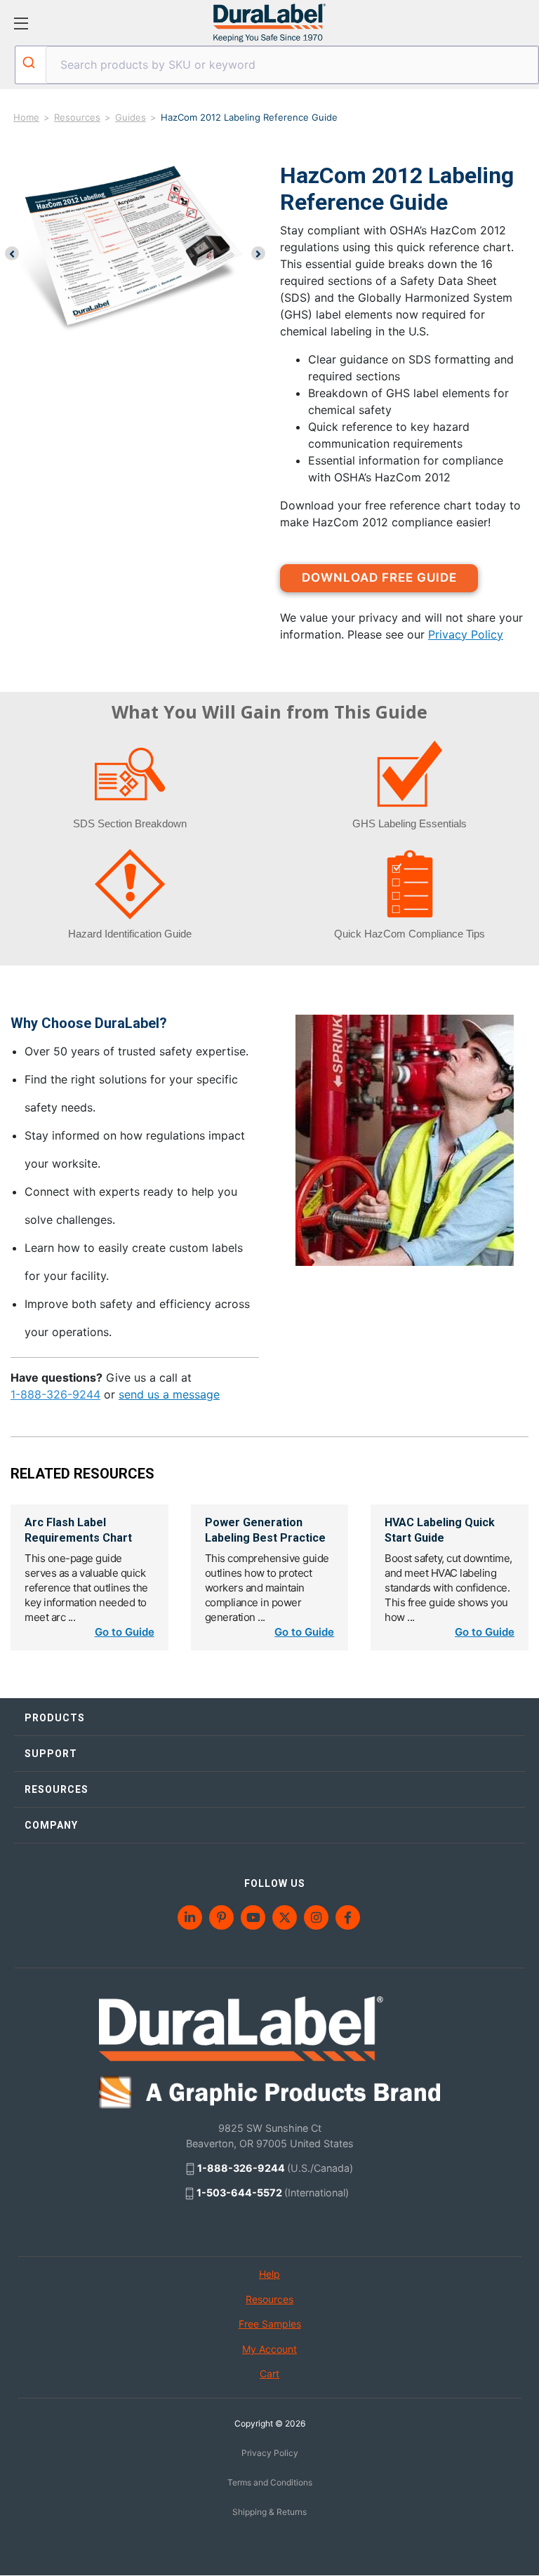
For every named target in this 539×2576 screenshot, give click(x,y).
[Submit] (31, 62)
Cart (269, 2374)
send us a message (169, 1394)
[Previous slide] (12, 253)
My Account (269, 2349)
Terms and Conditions (270, 2482)
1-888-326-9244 (55, 1394)
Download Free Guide (379, 578)
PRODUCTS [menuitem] (55, 1718)
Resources (77, 117)
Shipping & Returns (269, 2512)
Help (269, 2274)
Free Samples (270, 2324)
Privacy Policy (466, 634)
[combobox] (277, 65)
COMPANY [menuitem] (51, 1825)
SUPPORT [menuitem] (51, 1754)
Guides (131, 117)
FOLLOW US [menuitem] (275, 1883)
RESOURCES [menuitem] (56, 1789)
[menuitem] (191, 1917)
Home (26, 117)
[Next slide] (258, 253)
